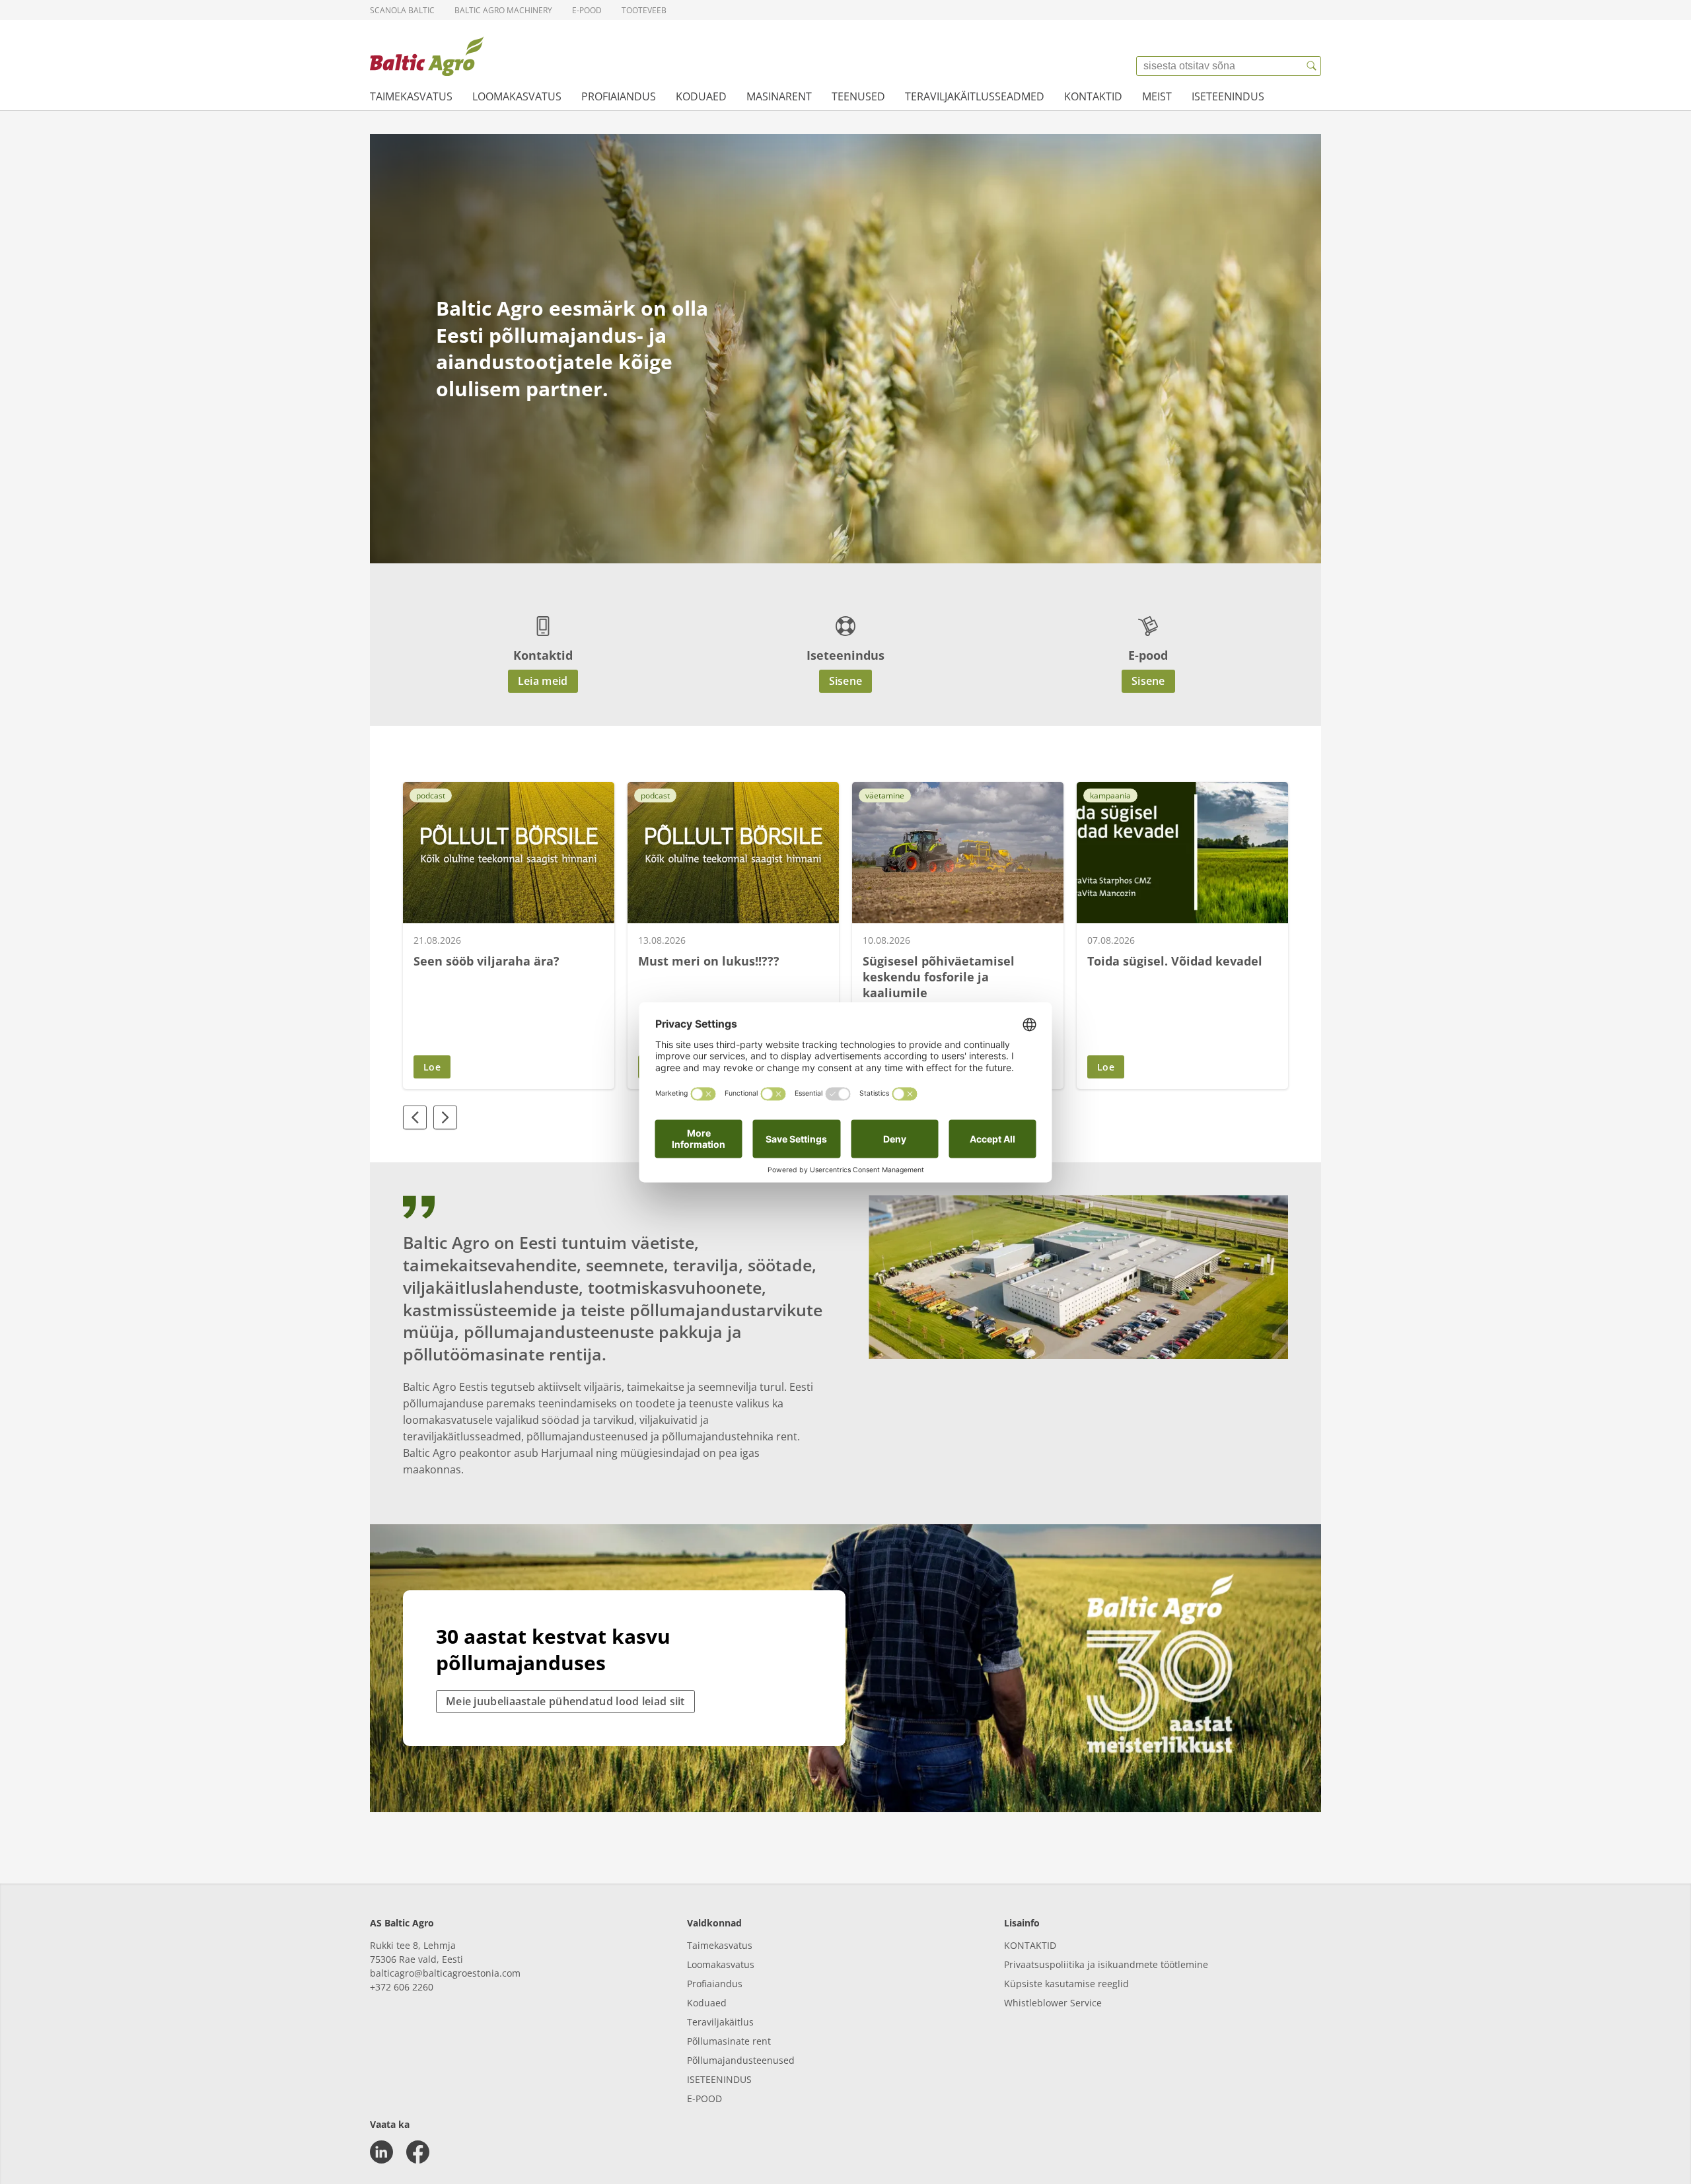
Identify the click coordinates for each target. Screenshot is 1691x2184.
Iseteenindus (1228, 96)
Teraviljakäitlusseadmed (975, 96)
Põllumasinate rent (729, 2041)
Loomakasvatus (517, 96)
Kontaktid (1093, 96)
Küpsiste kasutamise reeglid (1066, 1984)
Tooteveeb (644, 10)
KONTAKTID (1030, 1945)
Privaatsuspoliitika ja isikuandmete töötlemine (1106, 1964)
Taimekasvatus (411, 96)
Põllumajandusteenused (741, 2060)
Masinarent (779, 96)
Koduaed (701, 96)
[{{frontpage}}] (427, 56)
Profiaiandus (619, 96)
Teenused (858, 96)
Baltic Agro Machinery (503, 10)
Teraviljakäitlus (720, 2022)
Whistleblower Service (1053, 2003)
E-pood (587, 10)
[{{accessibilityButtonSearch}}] (1311, 66)
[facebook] (418, 2152)
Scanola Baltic (402, 10)
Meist (1157, 96)
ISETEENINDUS (719, 2079)
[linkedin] (381, 2152)
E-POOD (704, 2098)
